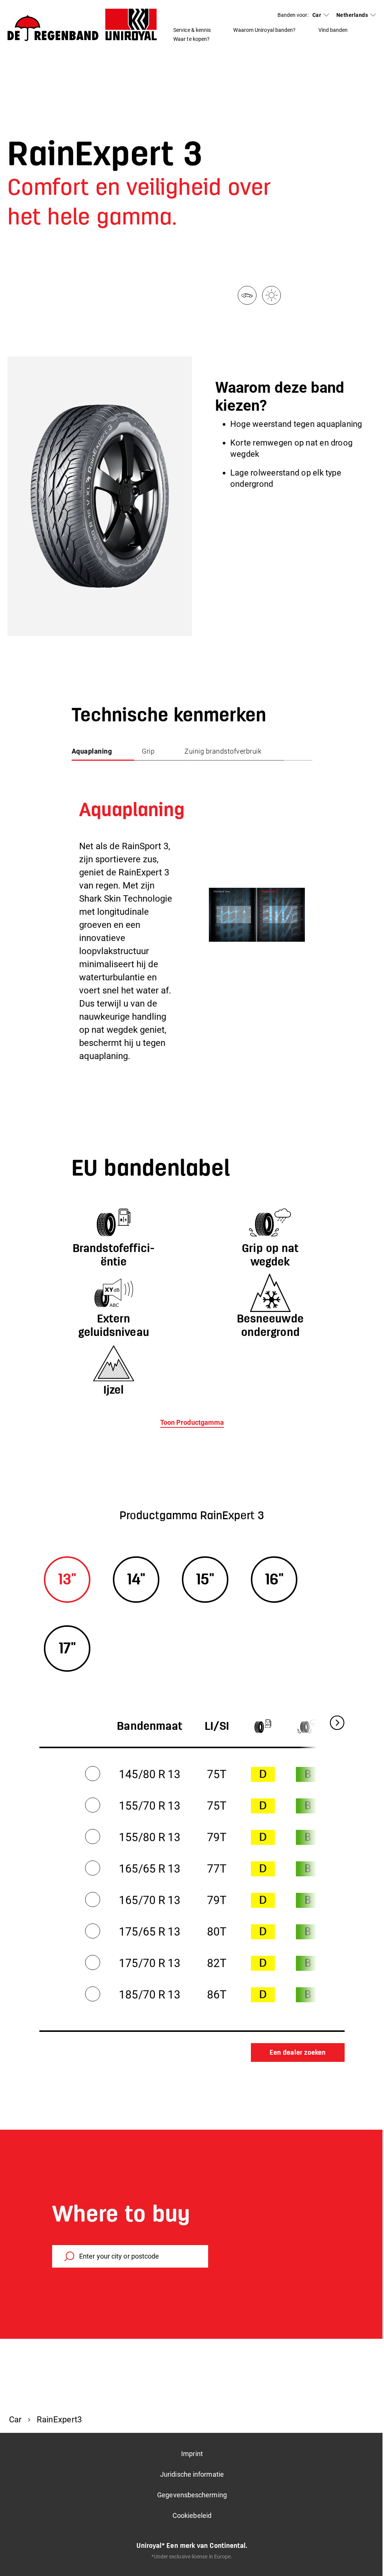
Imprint (192, 2454)
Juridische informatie (192, 2474)
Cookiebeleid (192, 2515)
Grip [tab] (148, 751)
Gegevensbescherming (192, 2495)
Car (317, 15)
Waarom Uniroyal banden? (264, 30)
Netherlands (352, 15)
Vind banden (333, 30)
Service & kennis (192, 30)
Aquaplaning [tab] (92, 751)
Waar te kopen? (191, 39)
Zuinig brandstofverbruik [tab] (223, 751)
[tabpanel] (192, 914)
